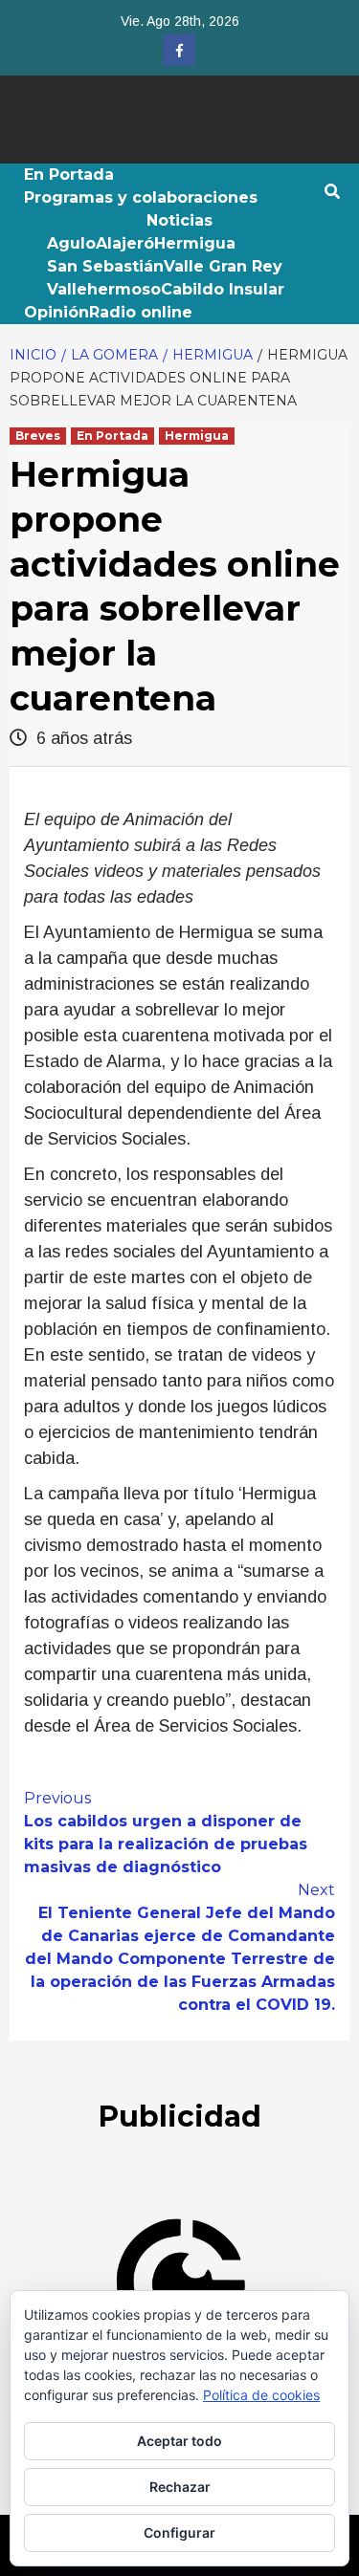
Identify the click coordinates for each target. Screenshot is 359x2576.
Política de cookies (261, 2395)
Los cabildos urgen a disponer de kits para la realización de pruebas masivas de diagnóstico (166, 1833)
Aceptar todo (179, 2441)
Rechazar (180, 2487)
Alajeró (125, 243)
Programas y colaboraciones (141, 197)
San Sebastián (105, 266)
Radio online (141, 312)
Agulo (71, 243)
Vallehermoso (104, 289)
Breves (38, 436)
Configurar (179, 2532)
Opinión (56, 312)
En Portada (69, 175)
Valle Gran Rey (223, 266)
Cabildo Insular (223, 289)
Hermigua (195, 243)
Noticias (179, 220)
